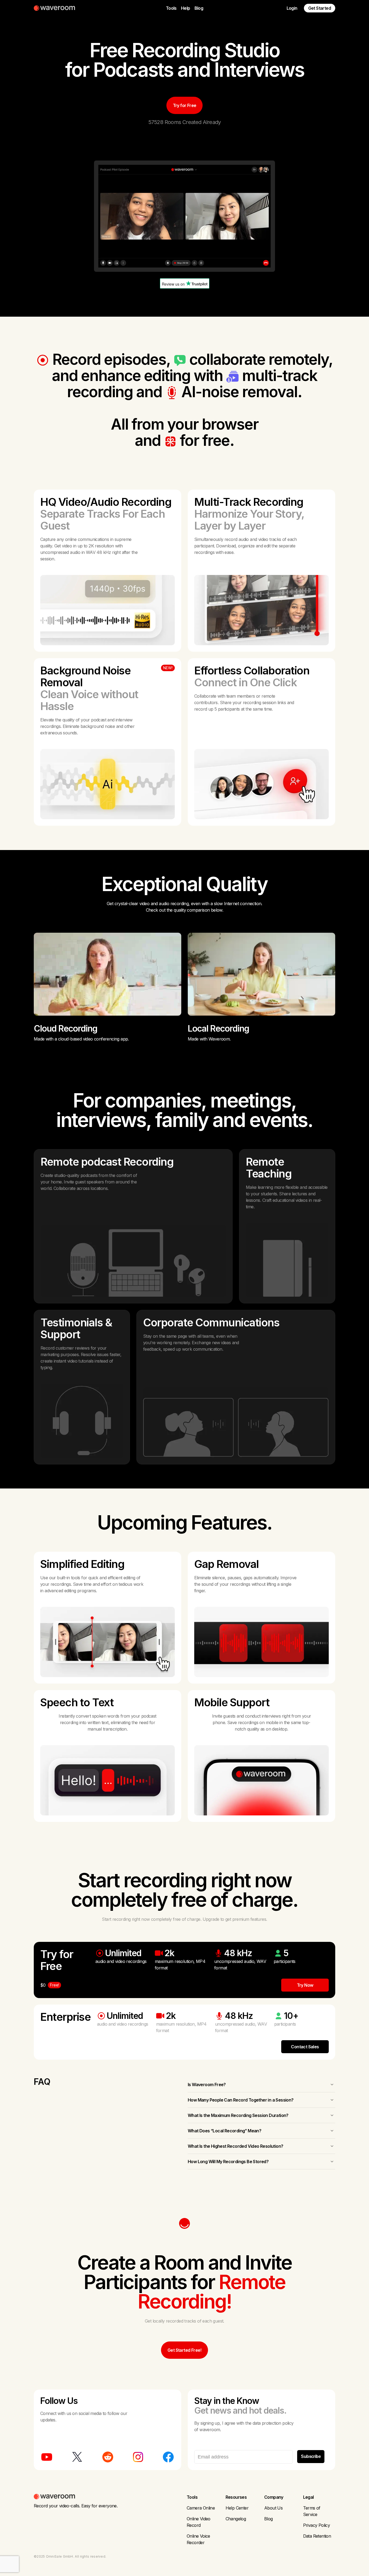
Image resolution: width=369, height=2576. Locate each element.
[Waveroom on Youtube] (47, 2457)
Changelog (236, 2519)
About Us (273, 2508)
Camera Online (201, 2508)
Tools (171, 8)
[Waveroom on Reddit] (108, 2457)
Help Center (237, 2508)
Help (186, 8)
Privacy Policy (317, 2525)
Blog (199, 8)
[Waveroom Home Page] (56, 8)
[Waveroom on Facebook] (168, 2457)
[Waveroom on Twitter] (77, 2457)
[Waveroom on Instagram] (138, 2457)
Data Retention (317, 2536)
